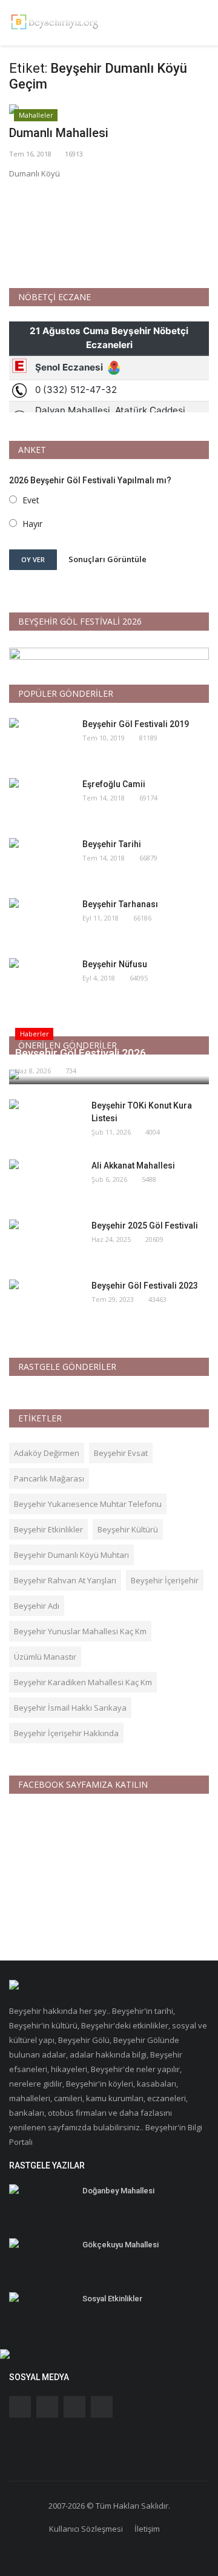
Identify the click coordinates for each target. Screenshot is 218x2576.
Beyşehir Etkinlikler (48, 1529)
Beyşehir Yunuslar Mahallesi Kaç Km (80, 1631)
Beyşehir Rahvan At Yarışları (65, 1580)
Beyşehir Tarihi (112, 844)
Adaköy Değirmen (47, 1453)
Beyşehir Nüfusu (115, 964)
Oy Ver (33, 559)
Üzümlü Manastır (45, 1657)
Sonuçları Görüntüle (107, 559)
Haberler (35, 1034)
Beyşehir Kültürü (128, 1529)
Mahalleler (36, 115)
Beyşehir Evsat (121, 1453)
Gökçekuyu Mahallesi (121, 2245)
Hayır (32, 524)
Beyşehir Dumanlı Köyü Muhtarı (71, 1555)
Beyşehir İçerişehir (165, 1580)
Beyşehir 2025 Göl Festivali (145, 1226)
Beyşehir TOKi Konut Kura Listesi (142, 1112)
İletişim (147, 2529)
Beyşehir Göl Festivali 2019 (136, 724)
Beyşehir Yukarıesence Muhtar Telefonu (88, 1504)
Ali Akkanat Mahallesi (133, 1166)
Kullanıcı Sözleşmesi (86, 2529)
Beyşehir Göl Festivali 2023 (145, 1286)
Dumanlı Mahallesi (59, 133)
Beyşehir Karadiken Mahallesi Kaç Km (83, 1682)
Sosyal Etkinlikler (112, 2299)
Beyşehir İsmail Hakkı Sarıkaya (70, 1708)
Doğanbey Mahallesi (118, 2191)
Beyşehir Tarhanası (120, 904)
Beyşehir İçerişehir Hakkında (66, 1733)
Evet (31, 500)
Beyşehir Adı (37, 1606)
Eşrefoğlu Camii (114, 784)
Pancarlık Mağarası (49, 1478)
